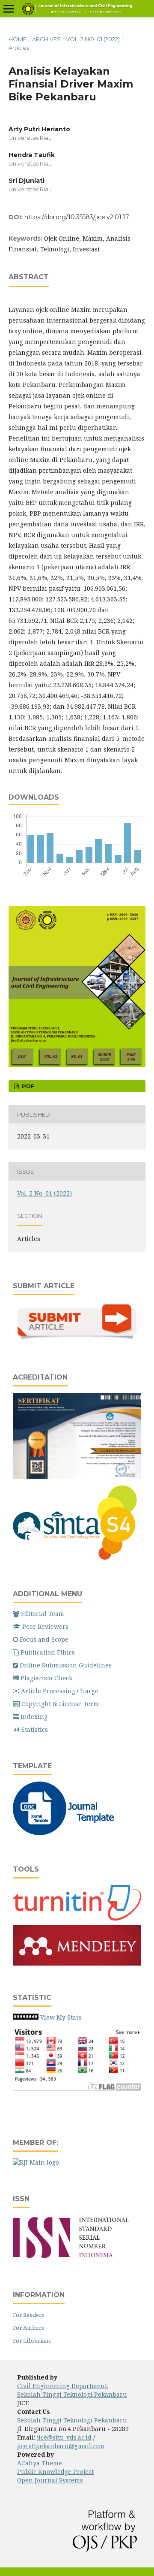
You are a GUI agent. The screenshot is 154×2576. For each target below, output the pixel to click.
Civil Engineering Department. (63, 2386)
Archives (46, 39)
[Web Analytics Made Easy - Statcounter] (26, 2017)
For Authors (28, 2328)
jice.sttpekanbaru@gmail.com (61, 2446)
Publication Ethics (48, 1652)
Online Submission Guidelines (66, 1665)
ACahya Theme (40, 2463)
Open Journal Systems (50, 2480)
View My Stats (61, 2017)
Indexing (34, 1717)
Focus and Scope (44, 1639)
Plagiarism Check (46, 1678)
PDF (27, 1086)
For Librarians (32, 2340)
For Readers (28, 2315)
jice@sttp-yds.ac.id (64, 2437)
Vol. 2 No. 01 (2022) (93, 39)
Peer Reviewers (45, 1626)
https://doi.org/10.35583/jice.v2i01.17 (77, 217)
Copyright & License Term (60, 1704)
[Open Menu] (9, 9)
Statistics (35, 1729)
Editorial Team (43, 1614)
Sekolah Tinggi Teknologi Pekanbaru (72, 2394)
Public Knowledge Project (55, 2472)
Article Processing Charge (60, 1691)
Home (18, 39)
